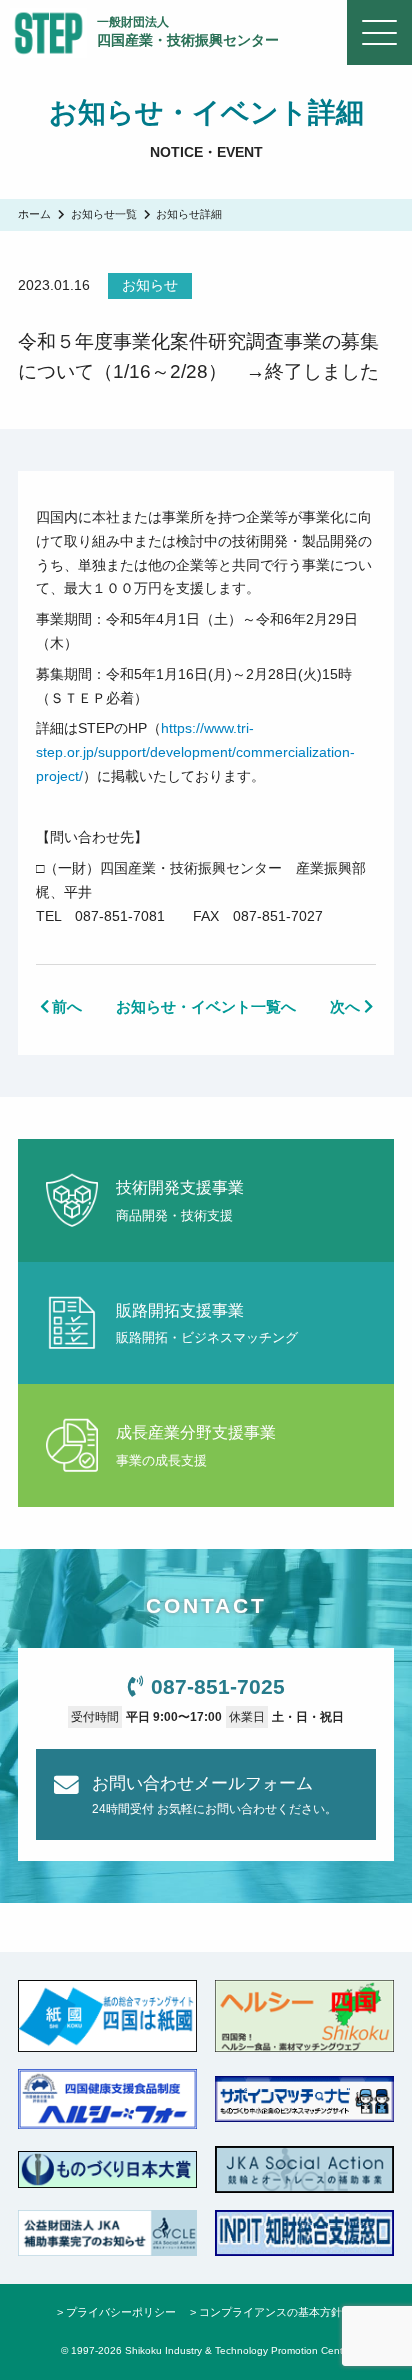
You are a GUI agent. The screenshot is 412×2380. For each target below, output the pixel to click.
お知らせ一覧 (104, 214)
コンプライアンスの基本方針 (270, 2312)
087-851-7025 (218, 1686)
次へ (345, 1006)
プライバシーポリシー (121, 2312)
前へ (67, 1006)
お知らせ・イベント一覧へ (206, 1006)
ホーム (34, 214)
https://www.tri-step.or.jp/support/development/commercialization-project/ (195, 752)
